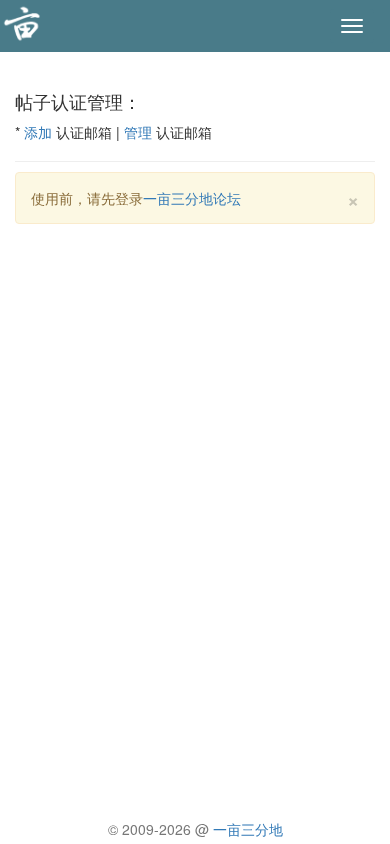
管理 (138, 132)
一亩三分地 (248, 829)
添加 (38, 132)
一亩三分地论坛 (192, 198)
